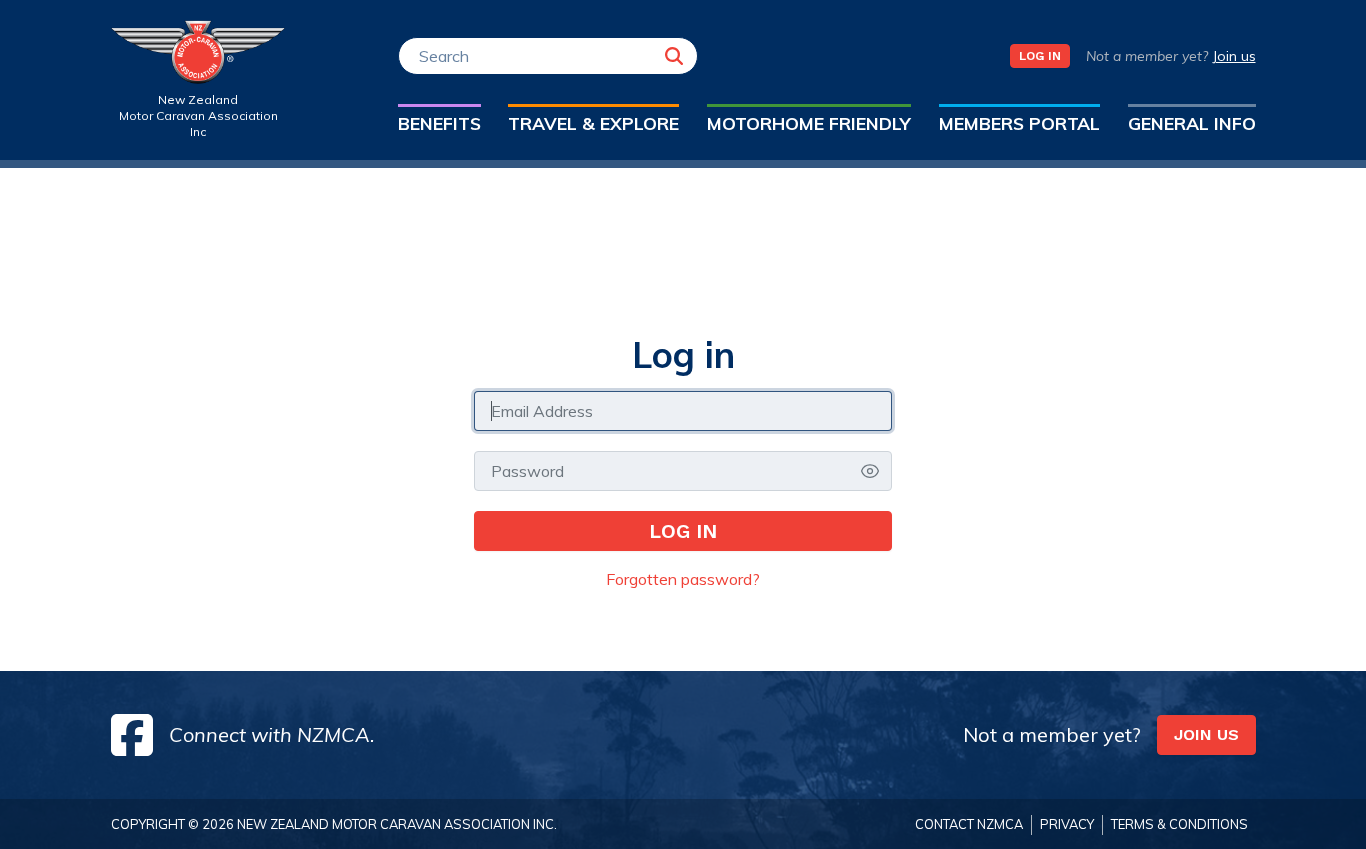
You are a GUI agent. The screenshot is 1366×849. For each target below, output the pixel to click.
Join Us (1206, 734)
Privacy (1067, 824)
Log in (683, 531)
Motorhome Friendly (809, 123)
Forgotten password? (683, 579)
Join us (1234, 56)
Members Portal (1019, 123)
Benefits (439, 123)
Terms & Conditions (1179, 824)
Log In (1040, 56)
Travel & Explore (593, 123)
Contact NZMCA (969, 824)
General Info (1192, 123)
